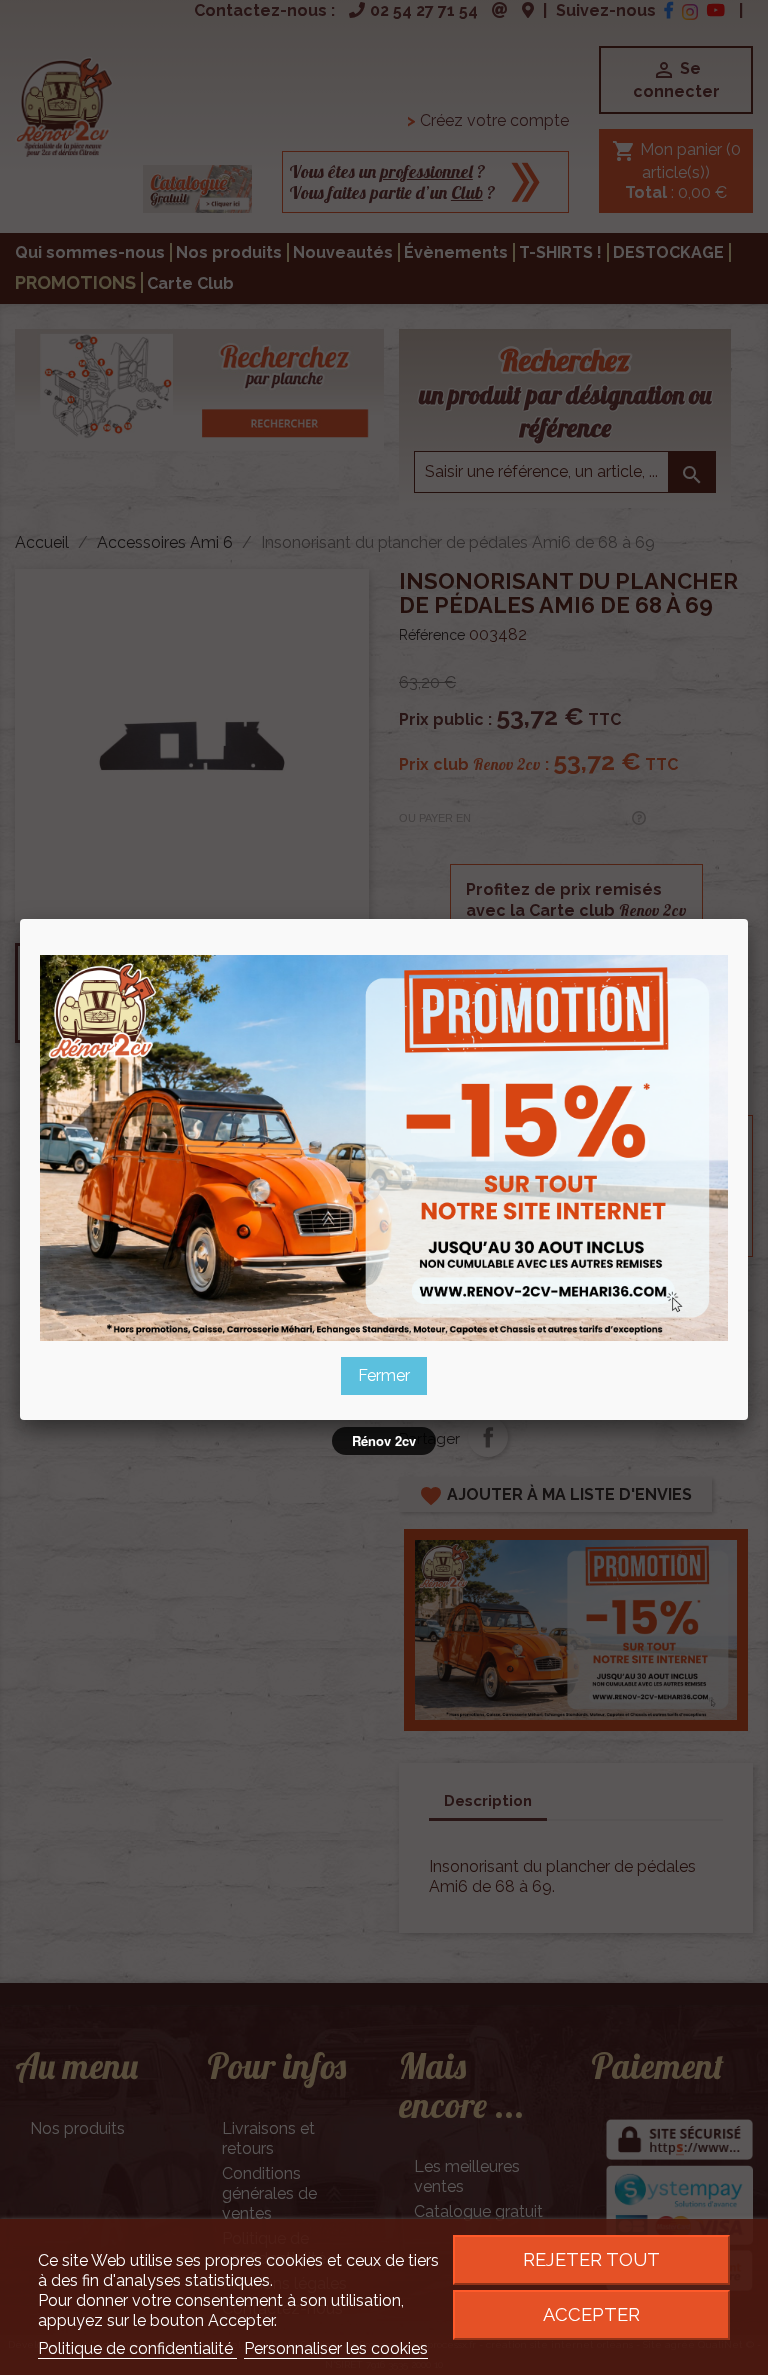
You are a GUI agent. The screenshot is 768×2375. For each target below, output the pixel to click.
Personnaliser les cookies (336, 2348)
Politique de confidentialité (137, 2348)
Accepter (591, 2314)
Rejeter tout (591, 2259)
